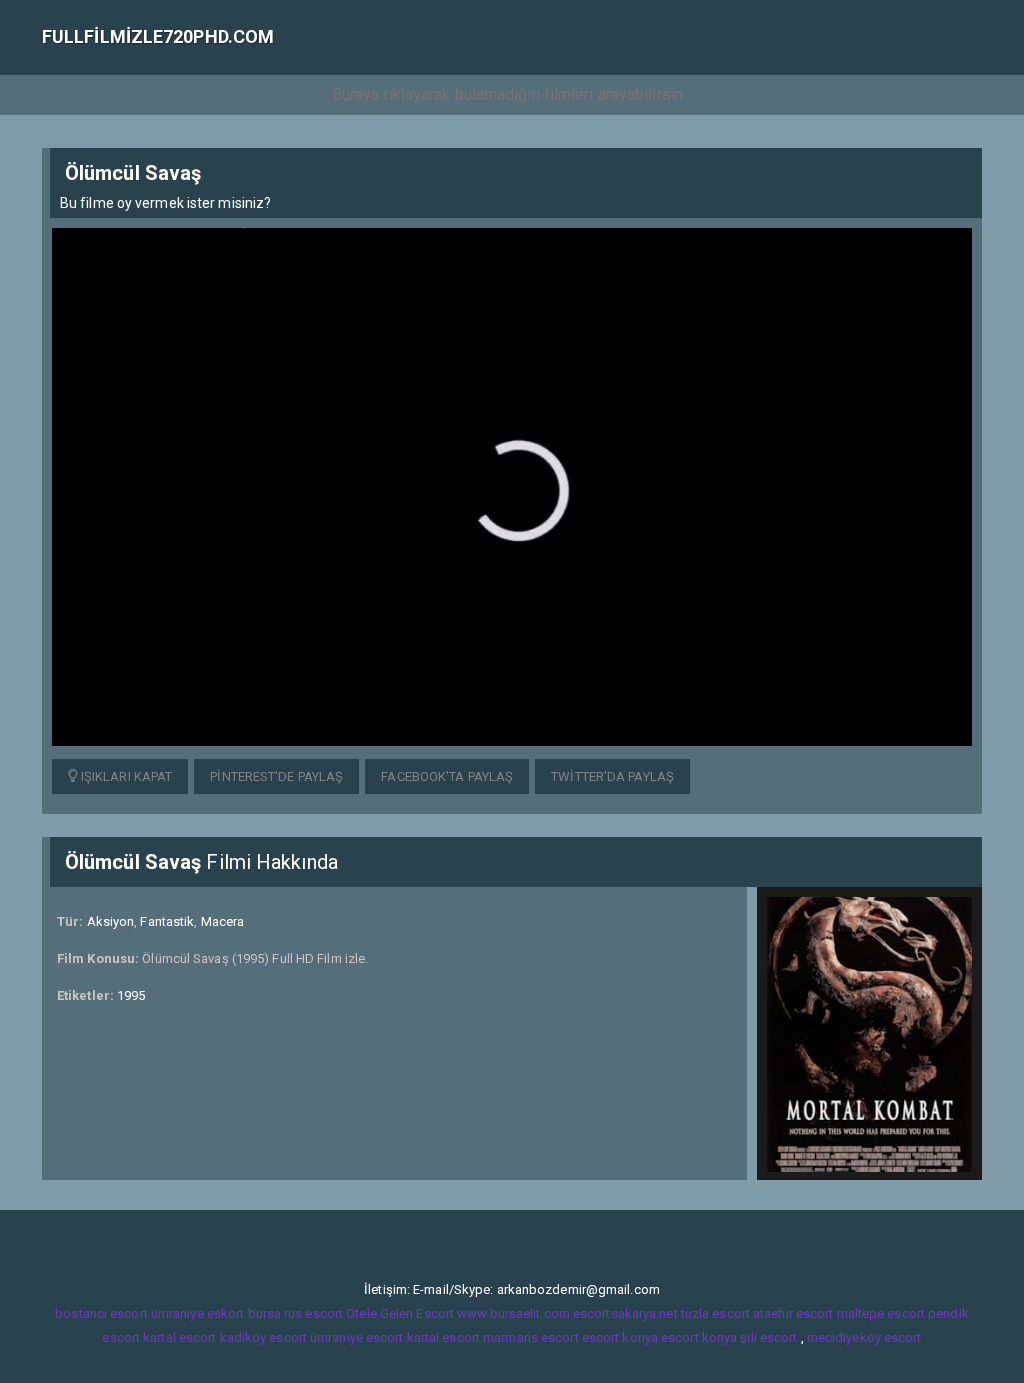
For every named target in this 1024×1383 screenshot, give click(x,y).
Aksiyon (111, 921)
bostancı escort (101, 1313)
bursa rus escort (296, 1313)
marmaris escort (531, 1337)
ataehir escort (793, 1313)
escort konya (620, 1337)
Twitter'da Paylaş (612, 776)
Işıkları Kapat (125, 776)
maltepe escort (881, 1313)
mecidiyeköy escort (864, 1337)
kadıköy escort (263, 1337)
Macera (223, 921)
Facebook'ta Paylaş (447, 776)
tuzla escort (715, 1313)
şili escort (768, 1337)
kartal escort (179, 1337)
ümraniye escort (357, 1337)
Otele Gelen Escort (400, 1313)
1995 (131, 995)
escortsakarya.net (625, 1313)
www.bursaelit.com (513, 1313)
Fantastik (167, 921)
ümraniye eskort (198, 1313)
